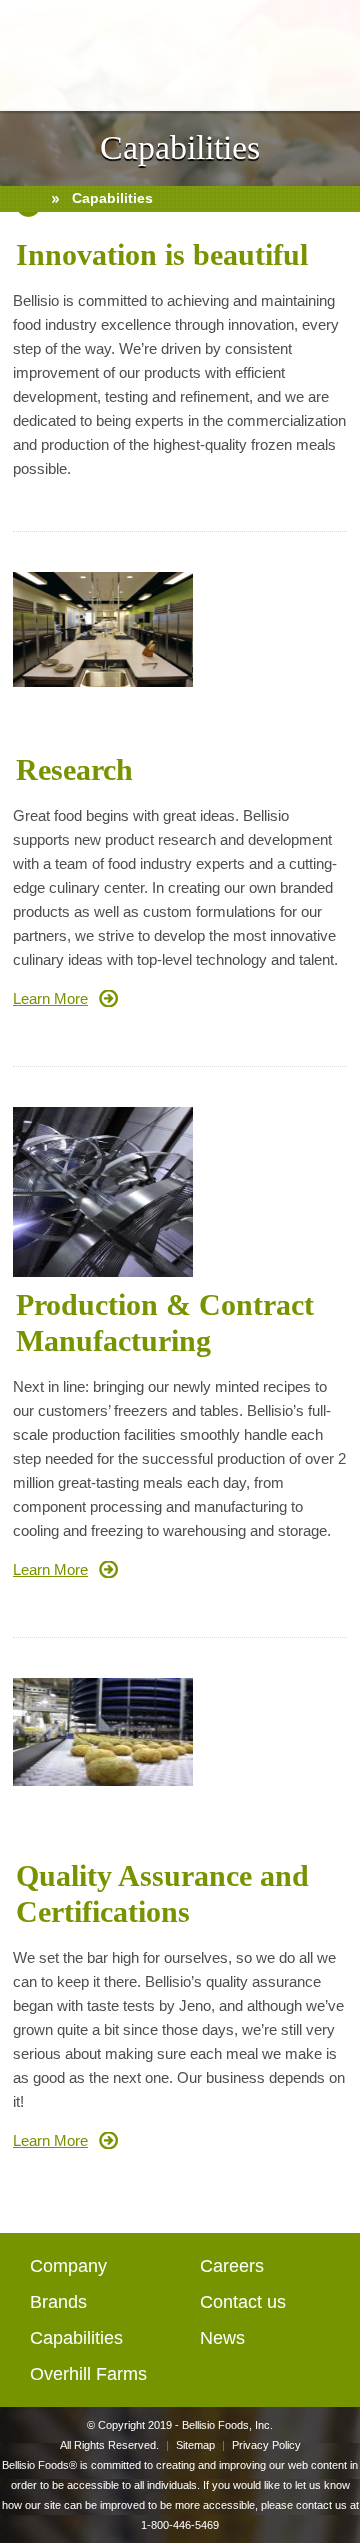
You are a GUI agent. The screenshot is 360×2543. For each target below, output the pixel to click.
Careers (232, 2266)
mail (333, 48)
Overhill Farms (88, 2374)
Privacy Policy (266, 2445)
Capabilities (76, 2338)
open (28, 48)
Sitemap (195, 2445)
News (222, 2338)
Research (74, 769)
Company (68, 2266)
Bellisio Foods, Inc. (227, 2425)
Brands (58, 2302)
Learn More (50, 998)
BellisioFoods (180, 55)
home (29, 199)
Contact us (243, 2302)
